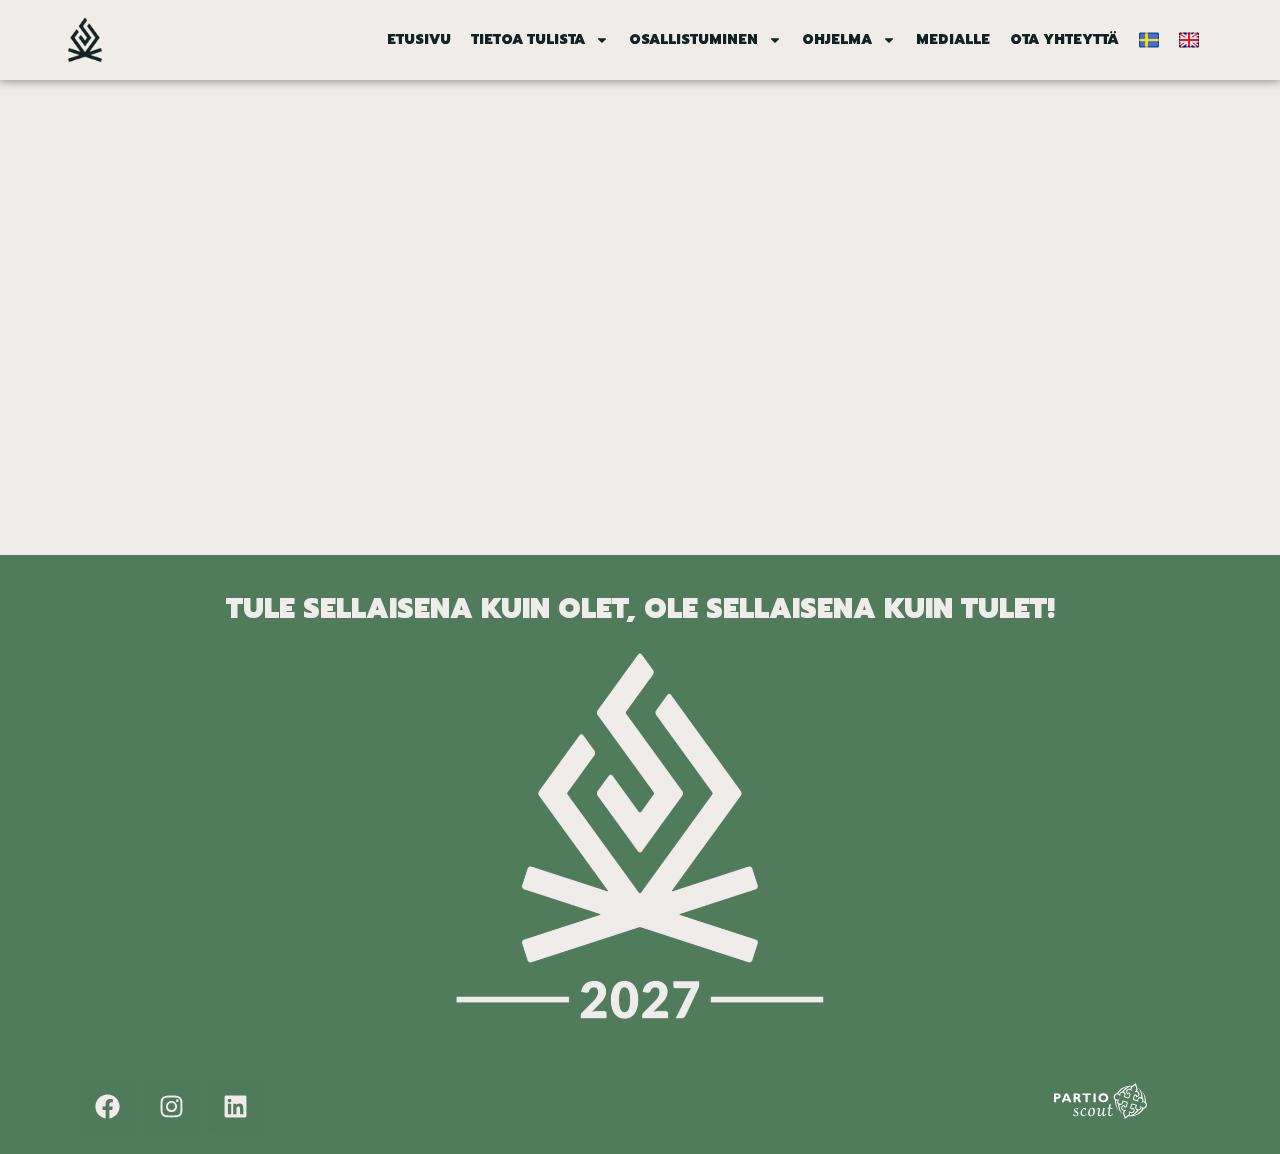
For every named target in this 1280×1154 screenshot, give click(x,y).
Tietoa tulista (528, 39)
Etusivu (419, 39)
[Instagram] (171, 1106)
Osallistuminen (693, 39)
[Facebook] (107, 1106)
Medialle (953, 39)
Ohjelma (837, 39)
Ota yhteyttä (1064, 39)
